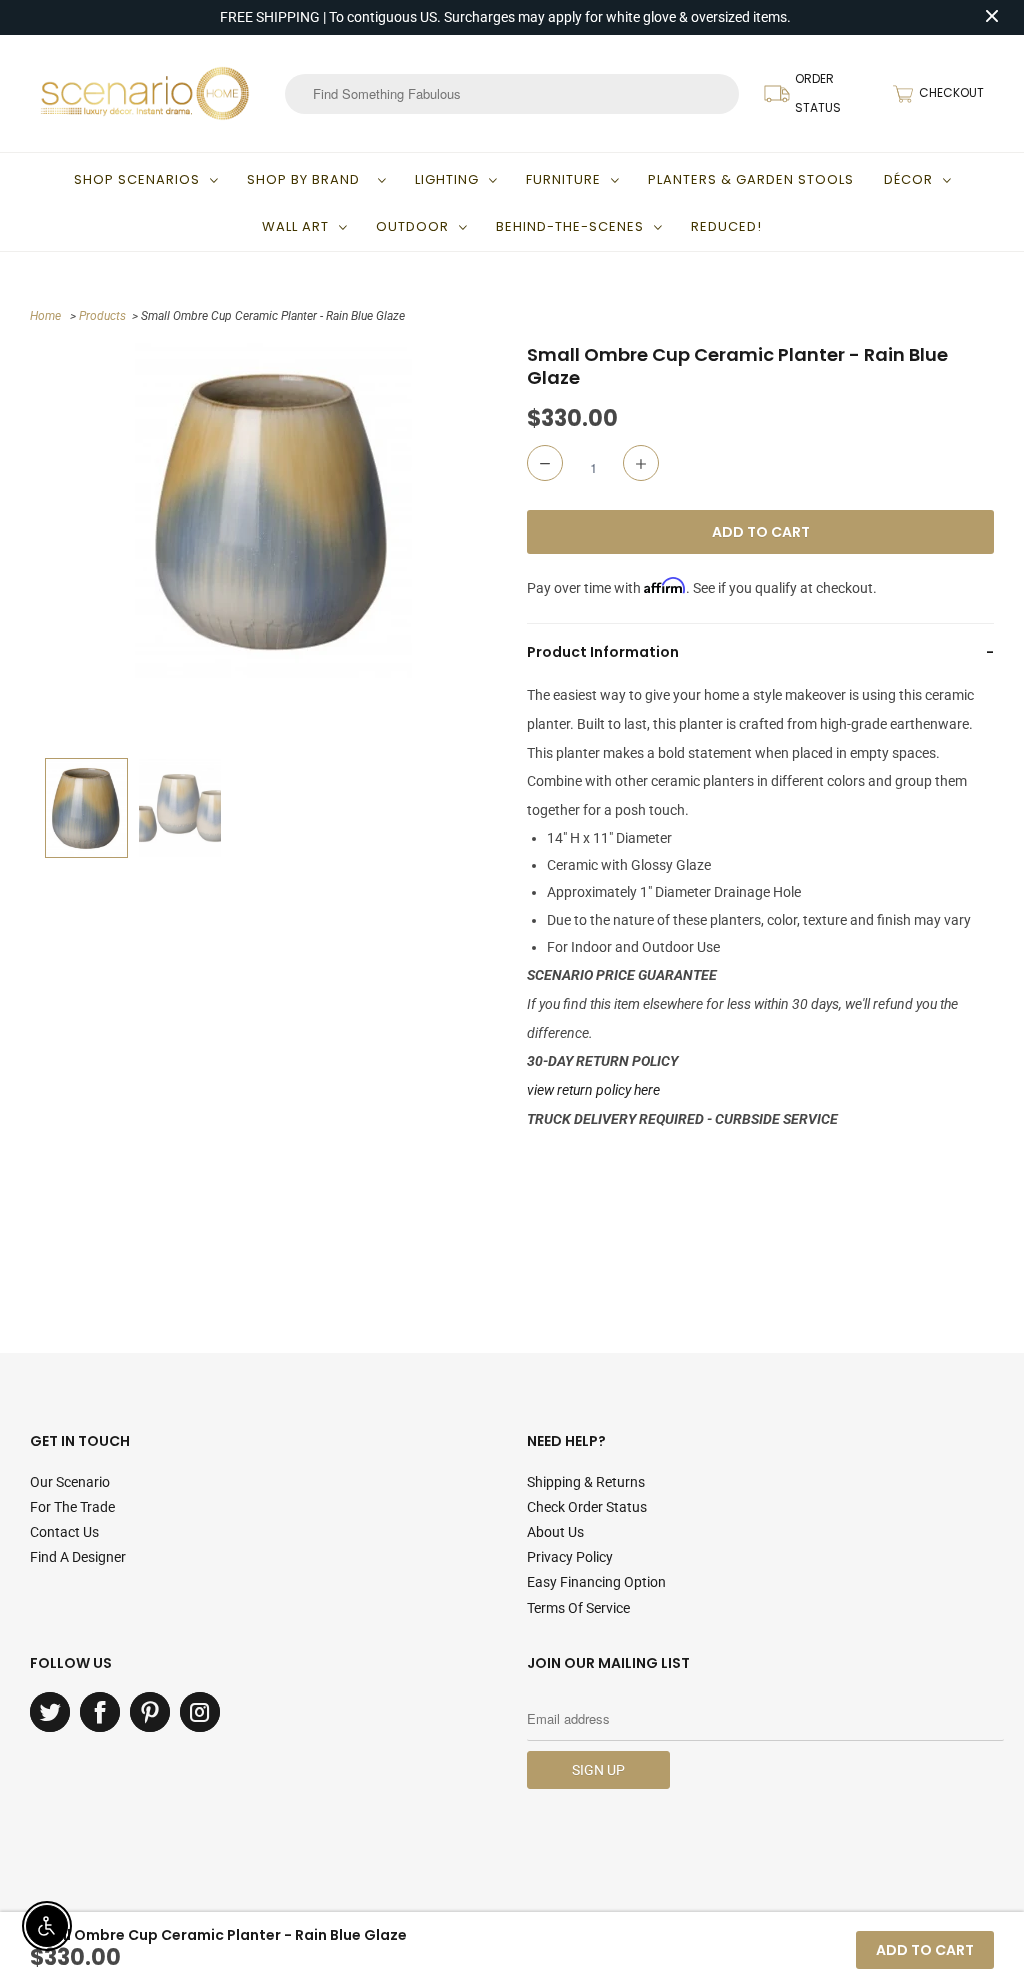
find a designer (78, 1557)
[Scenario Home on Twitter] (50, 1712)
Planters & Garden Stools (751, 179)
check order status (587, 1507)
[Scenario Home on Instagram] (200, 1712)
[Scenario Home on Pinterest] (150, 1712)
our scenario (70, 1482)
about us (555, 1532)
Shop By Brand (307, 179)
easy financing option (596, 1582)
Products (102, 316)
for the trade (72, 1507)
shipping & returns (586, 1482)
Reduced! (726, 226)
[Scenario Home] (145, 93)
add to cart (925, 1950)
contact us (64, 1532)
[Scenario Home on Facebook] (100, 1712)
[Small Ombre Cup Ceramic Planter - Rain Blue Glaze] (273, 510)
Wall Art (295, 226)
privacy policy (570, 1557)
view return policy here (593, 1090)
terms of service (578, 1608)
